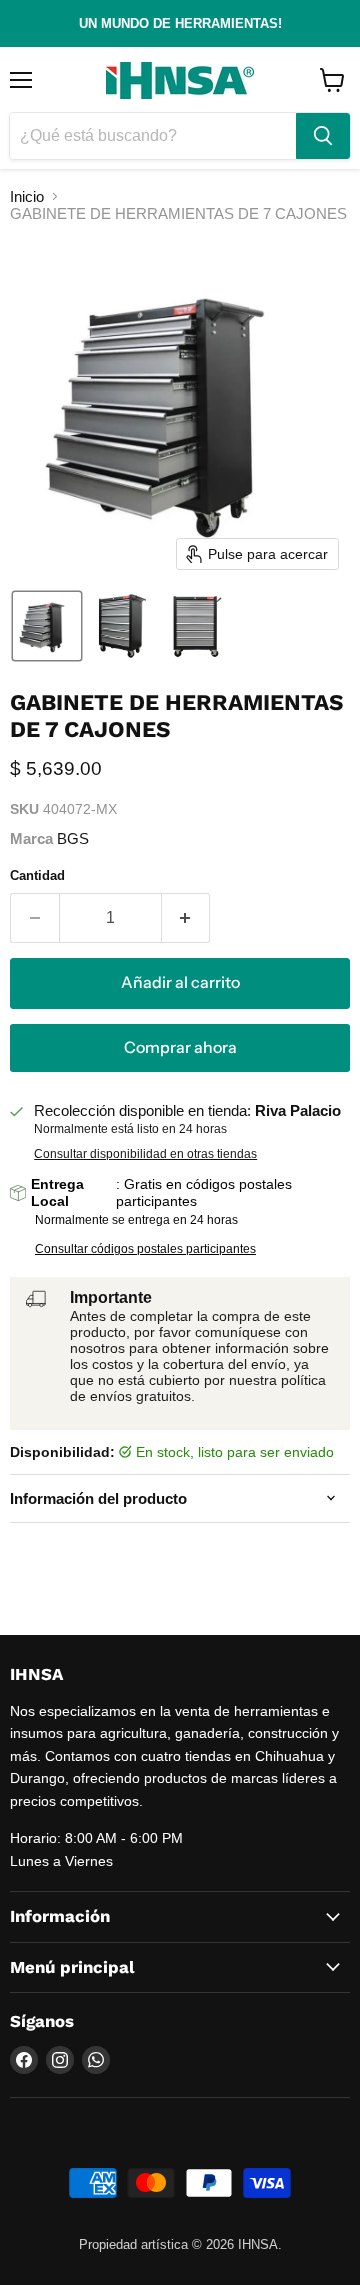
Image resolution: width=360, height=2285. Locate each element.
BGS (73, 838)
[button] (47, 626)
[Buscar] (323, 136)
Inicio (27, 196)
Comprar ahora (180, 1047)
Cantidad (37, 875)
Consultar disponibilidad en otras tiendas (145, 1154)
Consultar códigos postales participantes (145, 1249)
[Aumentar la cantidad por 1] (186, 918)
